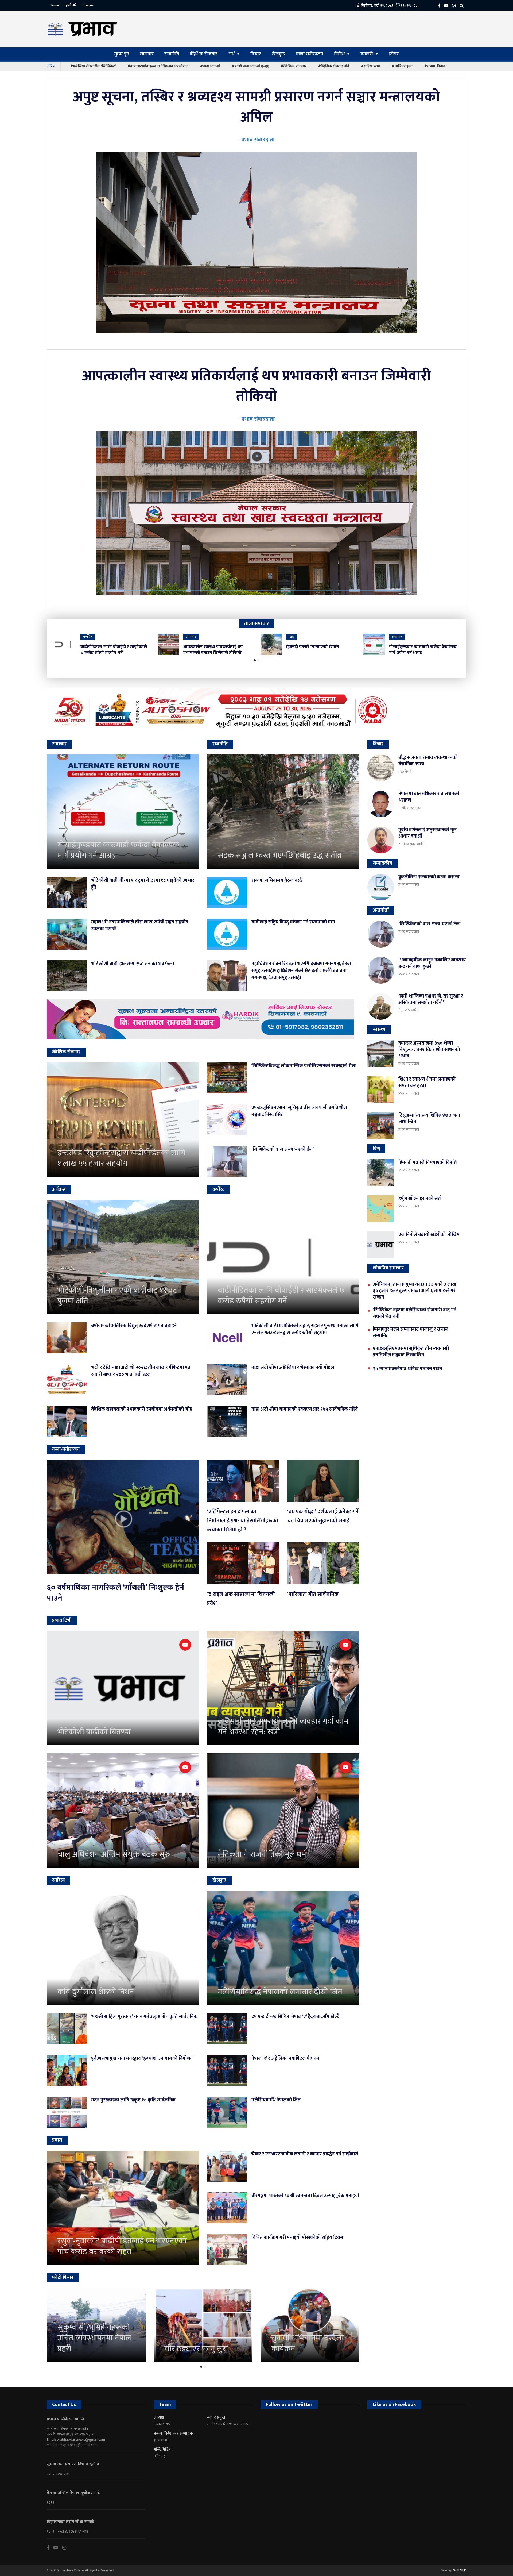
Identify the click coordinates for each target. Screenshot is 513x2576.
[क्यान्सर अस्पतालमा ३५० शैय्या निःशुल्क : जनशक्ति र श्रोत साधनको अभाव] (381, 1053)
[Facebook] (440, 5)
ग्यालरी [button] (367, 54)
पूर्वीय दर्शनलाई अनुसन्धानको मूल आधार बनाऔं (428, 833)
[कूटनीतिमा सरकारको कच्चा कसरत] (381, 887)
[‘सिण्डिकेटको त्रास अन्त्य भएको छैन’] (381, 934)
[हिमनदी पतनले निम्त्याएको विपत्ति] (381, 1173)
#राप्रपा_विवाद (435, 66)
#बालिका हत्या (402, 66)
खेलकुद (279, 54)
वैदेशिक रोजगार (204, 54)
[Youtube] (58, 2548)
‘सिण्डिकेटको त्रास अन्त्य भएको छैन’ (430, 924)
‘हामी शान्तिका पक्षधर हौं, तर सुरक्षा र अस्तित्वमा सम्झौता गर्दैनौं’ (431, 999)
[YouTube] (448, 5)
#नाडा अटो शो (210, 66)
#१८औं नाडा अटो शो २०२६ (250, 66)
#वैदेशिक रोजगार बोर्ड (334, 66)
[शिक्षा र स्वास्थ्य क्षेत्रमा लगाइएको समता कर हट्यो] (381, 1089)
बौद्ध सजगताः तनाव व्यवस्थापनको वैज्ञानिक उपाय (428, 761)
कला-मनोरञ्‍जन (310, 54)
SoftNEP (460, 2570)
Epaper (88, 5)
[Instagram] (455, 5)
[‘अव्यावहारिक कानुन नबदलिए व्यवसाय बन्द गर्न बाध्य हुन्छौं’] (381, 970)
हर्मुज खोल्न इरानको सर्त (420, 1199)
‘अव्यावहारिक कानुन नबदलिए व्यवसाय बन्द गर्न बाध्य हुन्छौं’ (432, 963)
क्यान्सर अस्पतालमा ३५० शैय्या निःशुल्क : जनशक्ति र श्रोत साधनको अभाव (429, 1050)
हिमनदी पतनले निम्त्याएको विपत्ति (428, 1162)
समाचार (147, 54)
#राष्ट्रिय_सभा (371, 66)
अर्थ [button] (232, 54)
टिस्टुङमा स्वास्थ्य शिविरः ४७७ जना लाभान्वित (429, 1119)
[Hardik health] (203, 1019)
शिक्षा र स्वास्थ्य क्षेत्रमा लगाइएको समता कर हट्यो (427, 1083)
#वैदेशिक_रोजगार (294, 66)
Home (55, 5)
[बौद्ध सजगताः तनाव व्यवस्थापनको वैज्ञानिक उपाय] (381, 768)
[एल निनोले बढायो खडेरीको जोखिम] (381, 1245)
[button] (255, 660)
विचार (256, 54)
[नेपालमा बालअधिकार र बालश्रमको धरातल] (381, 804)
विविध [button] (340, 54)
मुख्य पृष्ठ (122, 54)
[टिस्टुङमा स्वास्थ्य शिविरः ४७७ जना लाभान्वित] (381, 1126)
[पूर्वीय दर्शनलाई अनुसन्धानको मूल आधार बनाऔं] (381, 840)
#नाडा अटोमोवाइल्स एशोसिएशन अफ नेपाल (158, 66)
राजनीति (172, 54)
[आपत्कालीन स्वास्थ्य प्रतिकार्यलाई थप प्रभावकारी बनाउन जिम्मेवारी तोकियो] (256, 513)
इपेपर (394, 54)
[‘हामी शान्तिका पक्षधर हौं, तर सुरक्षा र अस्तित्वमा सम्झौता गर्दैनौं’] (381, 1006)
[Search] (463, 5)
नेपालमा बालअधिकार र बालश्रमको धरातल (429, 797)
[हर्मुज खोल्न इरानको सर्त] (381, 1209)
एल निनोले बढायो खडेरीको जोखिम (429, 1235)
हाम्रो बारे (71, 5)
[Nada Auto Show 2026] (256, 710)
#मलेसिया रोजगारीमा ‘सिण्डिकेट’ (93, 66)
